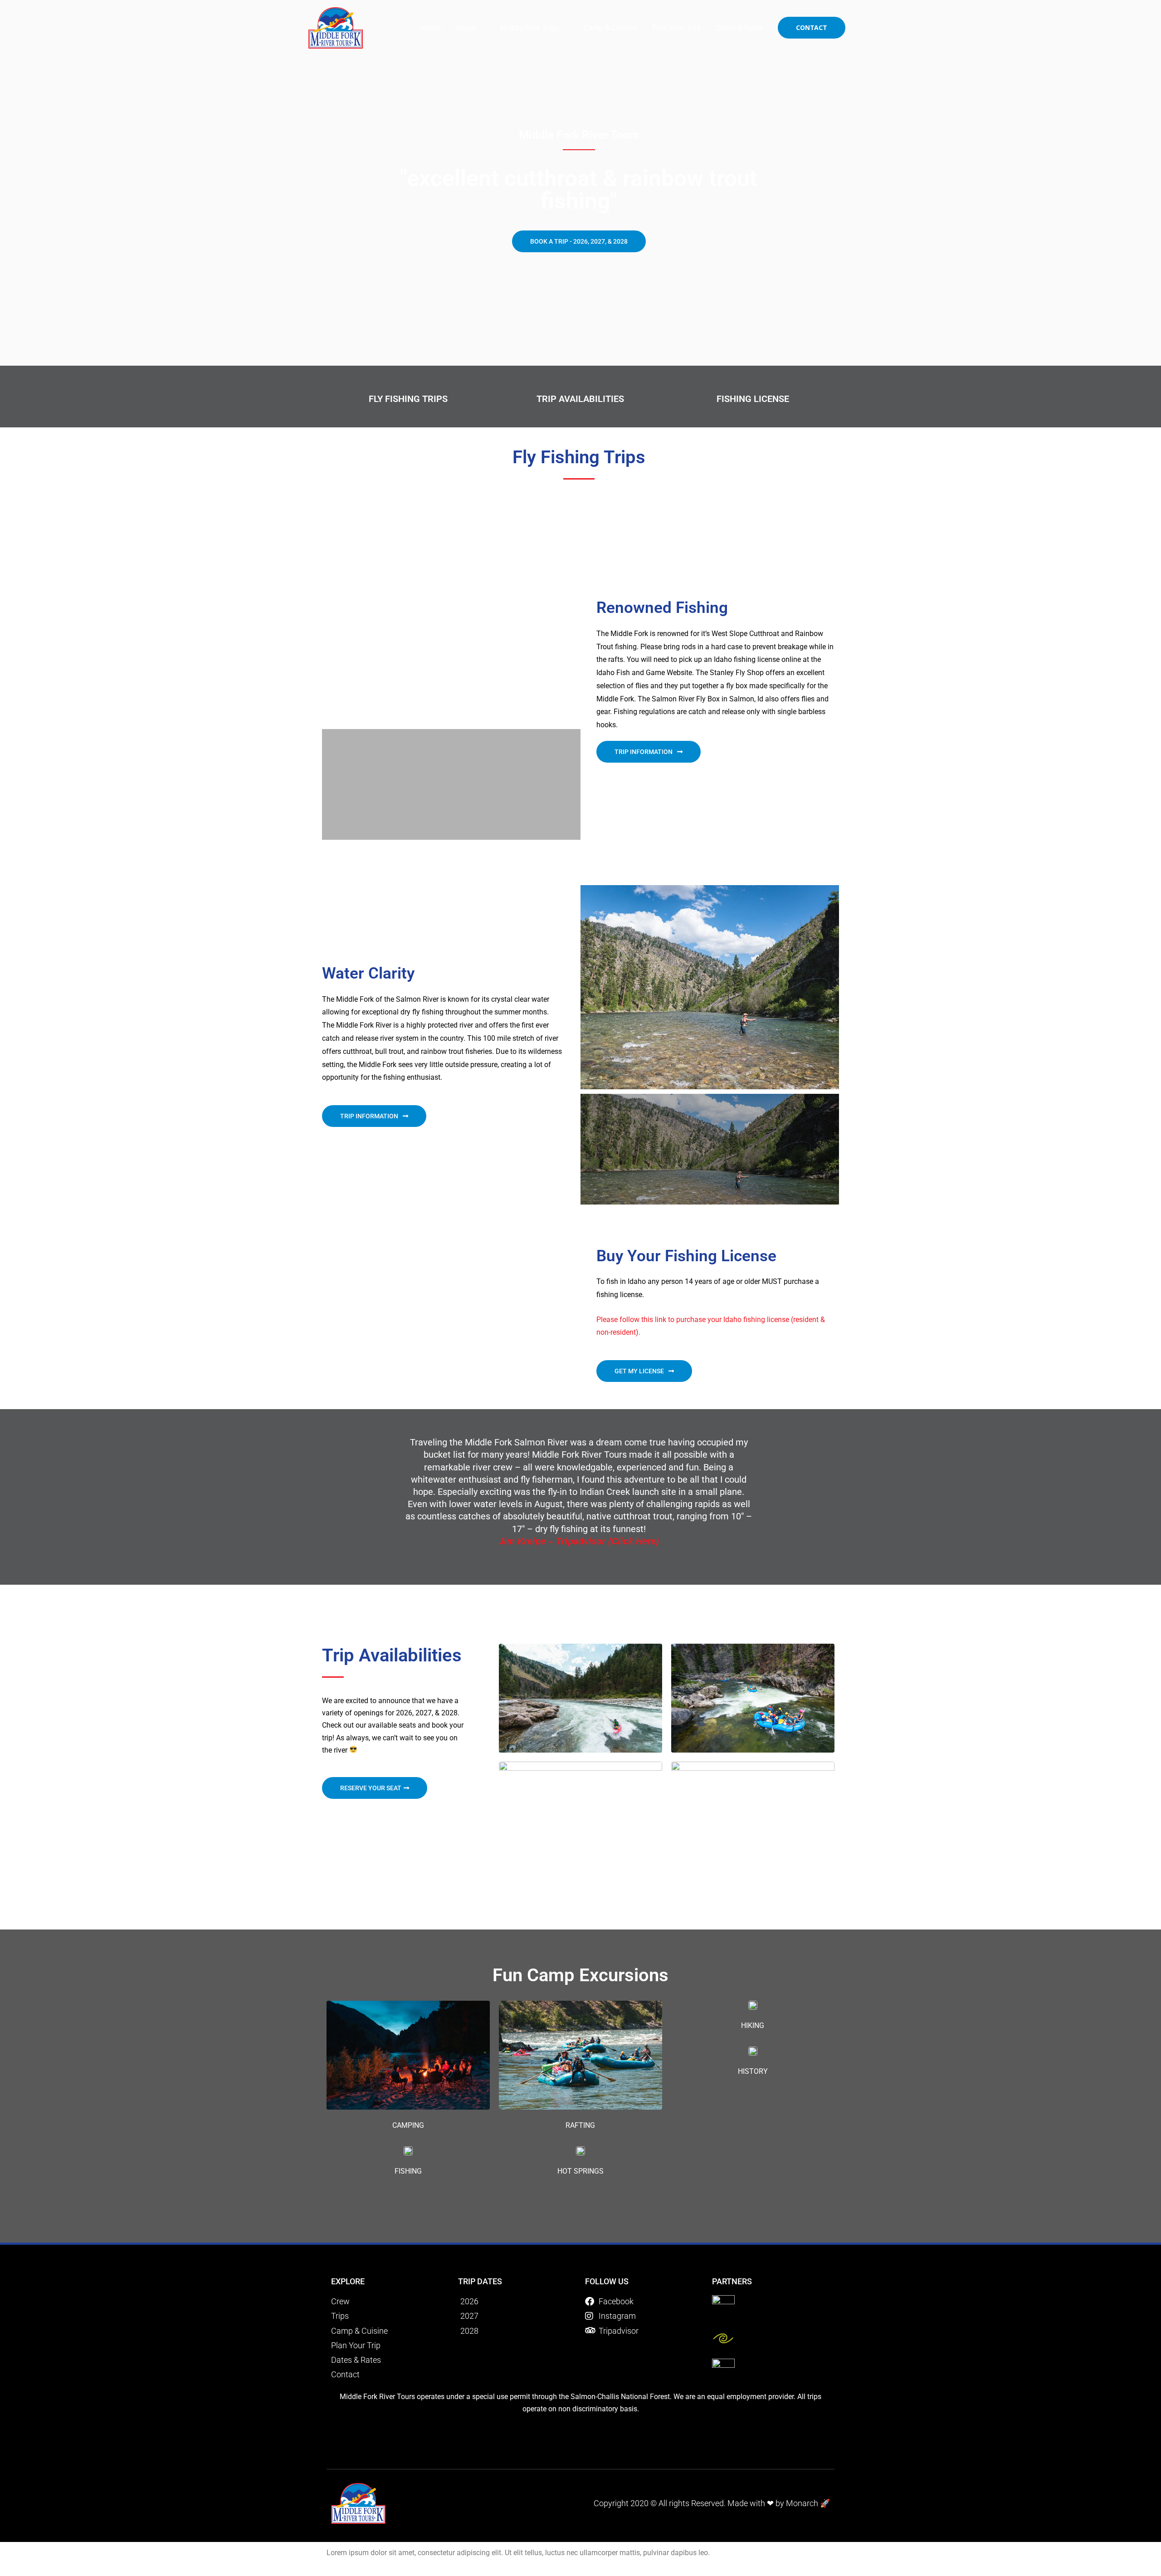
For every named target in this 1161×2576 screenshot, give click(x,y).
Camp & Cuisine (611, 28)
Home (431, 28)
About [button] (466, 28)
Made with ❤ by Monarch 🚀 (779, 2503)
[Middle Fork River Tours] (336, 27)
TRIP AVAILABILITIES (580, 399)
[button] (812, 28)
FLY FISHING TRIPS (408, 399)
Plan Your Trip (677, 28)
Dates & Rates (739, 28)
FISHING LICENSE (753, 399)
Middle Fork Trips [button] (530, 28)
